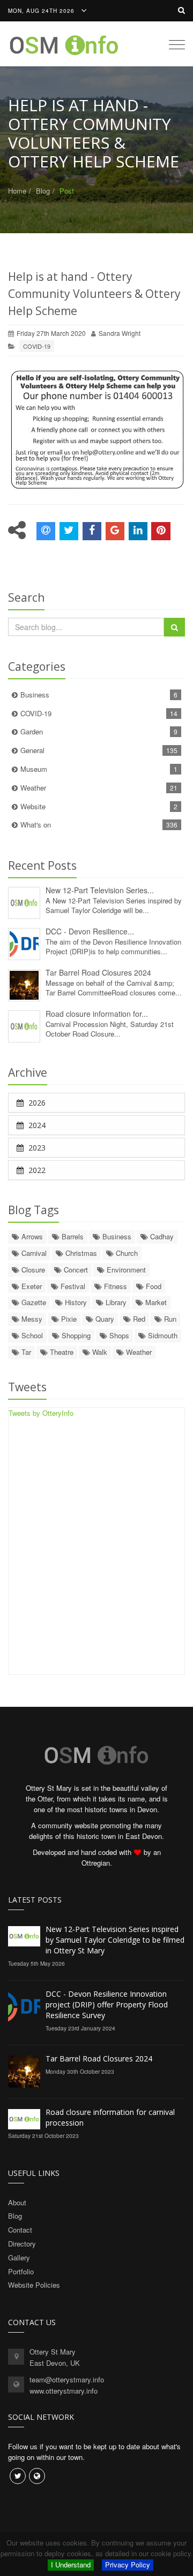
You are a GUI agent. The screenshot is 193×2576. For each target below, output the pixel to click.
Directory (22, 2244)
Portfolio (21, 2271)
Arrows (31, 1236)
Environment (125, 1270)
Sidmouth (162, 1335)
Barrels (72, 1236)
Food (153, 1286)
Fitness (114, 1286)
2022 (36, 1170)
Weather (99, 788)
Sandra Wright (120, 333)
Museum (99, 769)
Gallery (19, 2257)
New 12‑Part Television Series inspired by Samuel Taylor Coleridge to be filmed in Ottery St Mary (115, 1940)
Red (138, 1319)
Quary (104, 1319)
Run (169, 1319)
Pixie (68, 1319)
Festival (72, 1286)
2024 (36, 1125)
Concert (75, 1270)
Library (115, 1302)
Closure (32, 1270)
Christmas (80, 1253)
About (17, 2202)
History (75, 1302)
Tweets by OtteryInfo (41, 1413)
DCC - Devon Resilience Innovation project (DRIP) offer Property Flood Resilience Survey (107, 2004)
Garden (99, 731)
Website (99, 806)
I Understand (71, 2564)
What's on (99, 825)
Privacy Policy (128, 2564)
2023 (36, 1148)
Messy (31, 1319)
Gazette (33, 1302)
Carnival (33, 1253)
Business (99, 695)
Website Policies (34, 2285)
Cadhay (161, 1236)
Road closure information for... (97, 1014)
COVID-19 (37, 346)
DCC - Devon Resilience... (90, 931)
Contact (20, 2230)
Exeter (31, 1286)
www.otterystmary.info (64, 2391)
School (31, 1335)
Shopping (75, 1335)
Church (126, 1253)
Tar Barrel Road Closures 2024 (98, 972)
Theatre (61, 1352)
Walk (99, 1352)
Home (17, 191)
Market (155, 1302)
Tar (25, 1352)
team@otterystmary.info (67, 2379)
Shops (118, 1335)
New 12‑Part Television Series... (100, 890)
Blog (43, 191)
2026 (36, 1103)
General (99, 750)
